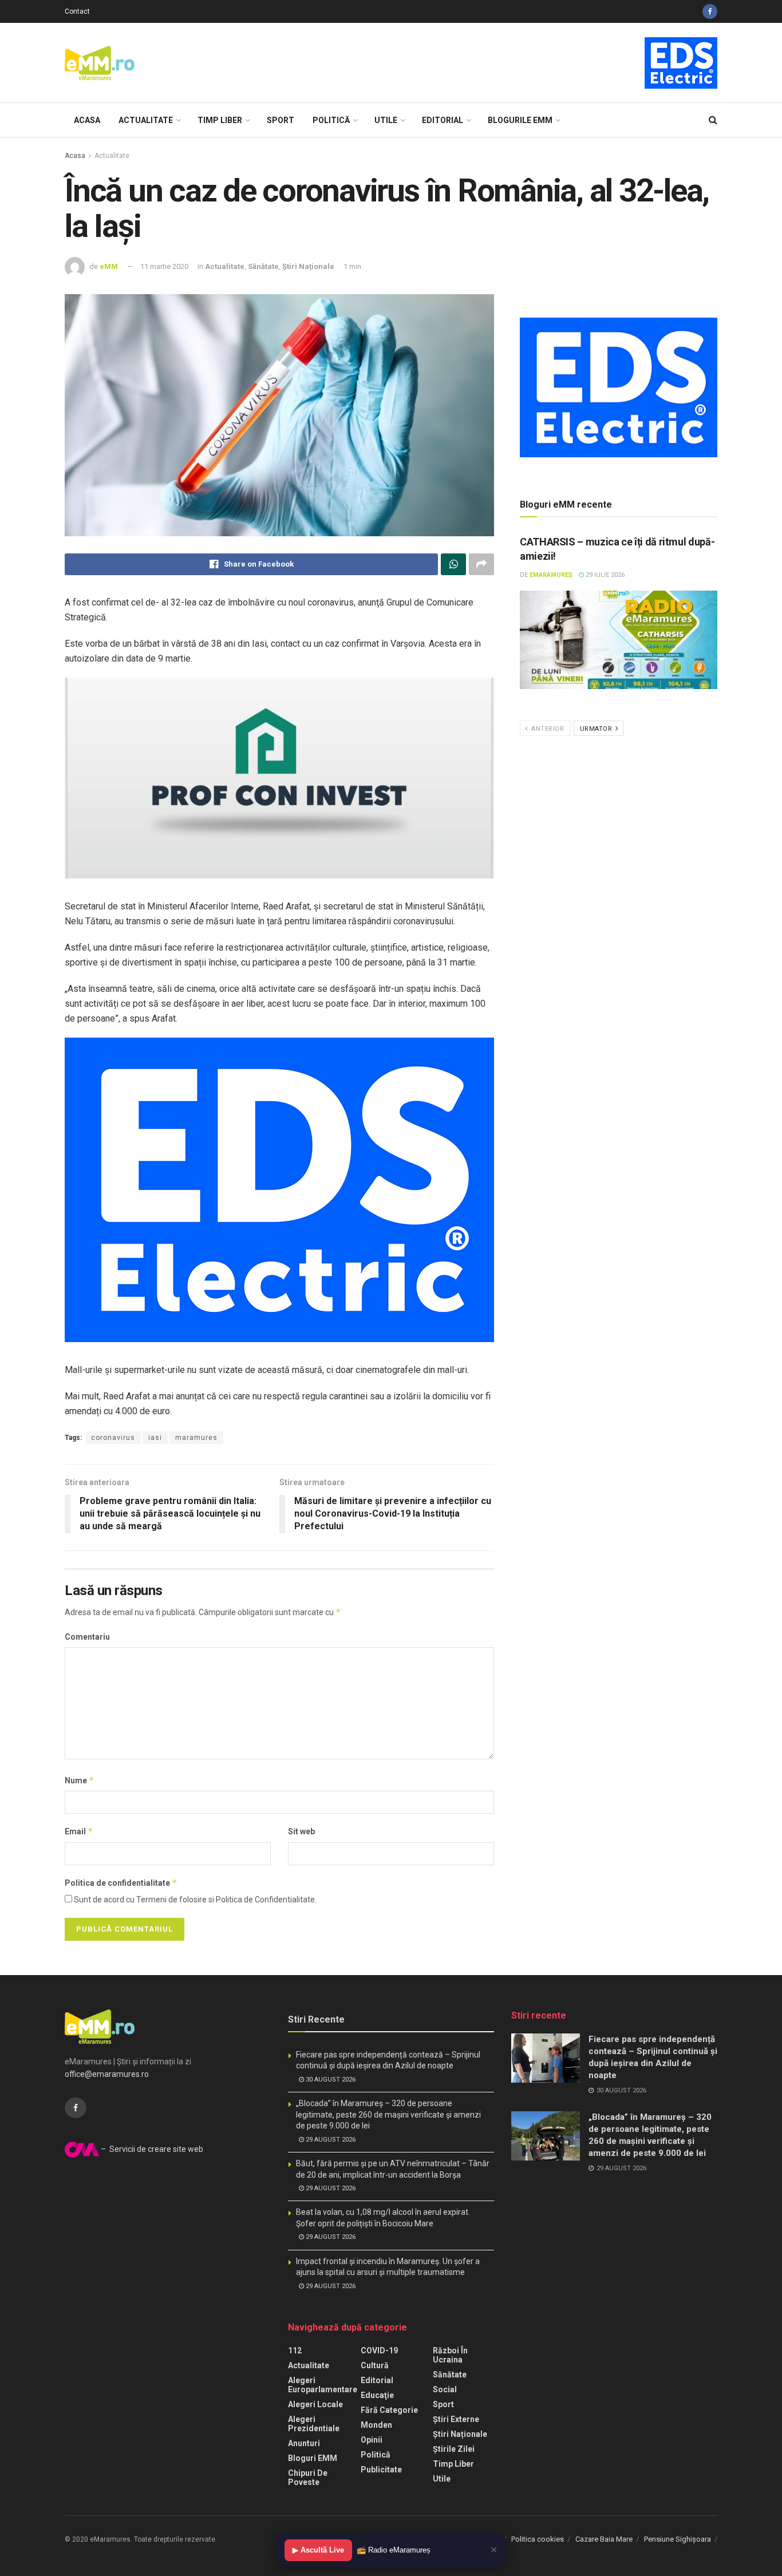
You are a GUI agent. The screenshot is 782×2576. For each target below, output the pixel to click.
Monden (376, 2425)
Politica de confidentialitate (121, 1883)
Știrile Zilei (454, 2449)
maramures (196, 1438)
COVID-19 (379, 2351)
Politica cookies (538, 2539)
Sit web (301, 1831)
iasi (155, 1438)
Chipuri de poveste (308, 2478)
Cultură (375, 2365)
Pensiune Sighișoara (678, 2539)
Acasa (87, 120)
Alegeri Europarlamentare (323, 2385)
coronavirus (113, 1438)
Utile (386, 120)
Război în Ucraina (450, 2355)
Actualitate (146, 120)
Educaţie (377, 2395)
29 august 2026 (330, 2140)
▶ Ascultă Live (318, 2550)
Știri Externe (456, 2419)
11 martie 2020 (164, 266)
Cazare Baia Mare (604, 2539)
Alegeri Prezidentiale (314, 2424)
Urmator (597, 729)
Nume (80, 1780)
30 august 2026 (330, 2080)
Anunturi (304, 2443)
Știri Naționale (308, 266)
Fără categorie (389, 2410)
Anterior (547, 729)
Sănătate (263, 266)
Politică (331, 120)
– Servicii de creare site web (151, 2149)
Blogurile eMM (520, 120)
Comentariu (87, 1637)
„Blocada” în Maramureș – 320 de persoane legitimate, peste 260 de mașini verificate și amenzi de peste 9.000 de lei (388, 2114)
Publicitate (381, 2470)
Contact (77, 11)
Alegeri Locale (315, 2404)
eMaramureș (551, 575)
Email (79, 1831)
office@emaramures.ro (107, 2074)
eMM (109, 266)
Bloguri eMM (313, 2458)
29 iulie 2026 (604, 575)
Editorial (443, 120)
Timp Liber (220, 120)
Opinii (372, 2440)
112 (295, 2351)
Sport (281, 120)
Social (445, 2389)
